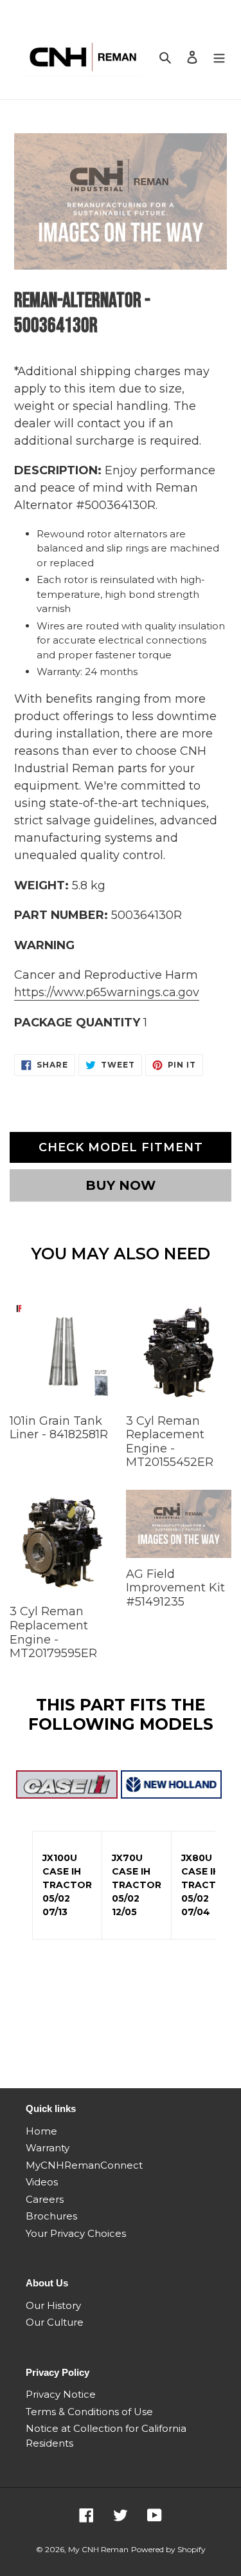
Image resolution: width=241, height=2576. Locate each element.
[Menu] (219, 57)
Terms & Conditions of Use (89, 2412)
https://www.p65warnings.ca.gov (107, 992)
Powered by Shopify (168, 2549)
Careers (45, 2199)
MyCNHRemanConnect (84, 2165)
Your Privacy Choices (76, 2233)
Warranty (48, 2148)
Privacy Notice (61, 2394)
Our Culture (55, 2322)
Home (41, 2131)
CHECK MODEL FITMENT (121, 1147)
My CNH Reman (98, 2549)
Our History (53, 2305)
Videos (42, 2182)
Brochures (51, 2216)
